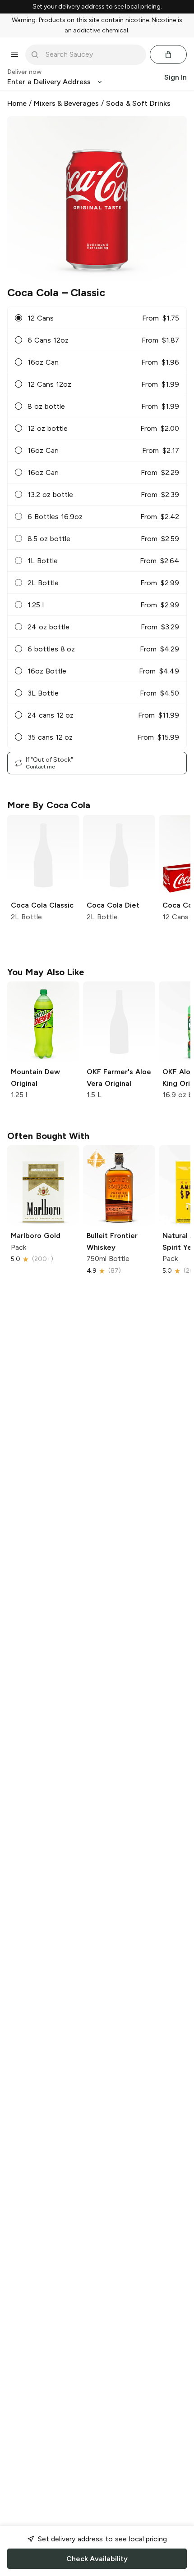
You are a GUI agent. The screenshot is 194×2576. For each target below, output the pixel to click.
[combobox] (92, 54)
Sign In (176, 77)
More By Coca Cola (49, 805)
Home (17, 103)
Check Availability (97, 2559)
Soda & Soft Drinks (138, 103)
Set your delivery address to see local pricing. (97, 7)
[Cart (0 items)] (168, 54)
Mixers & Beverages (67, 103)
